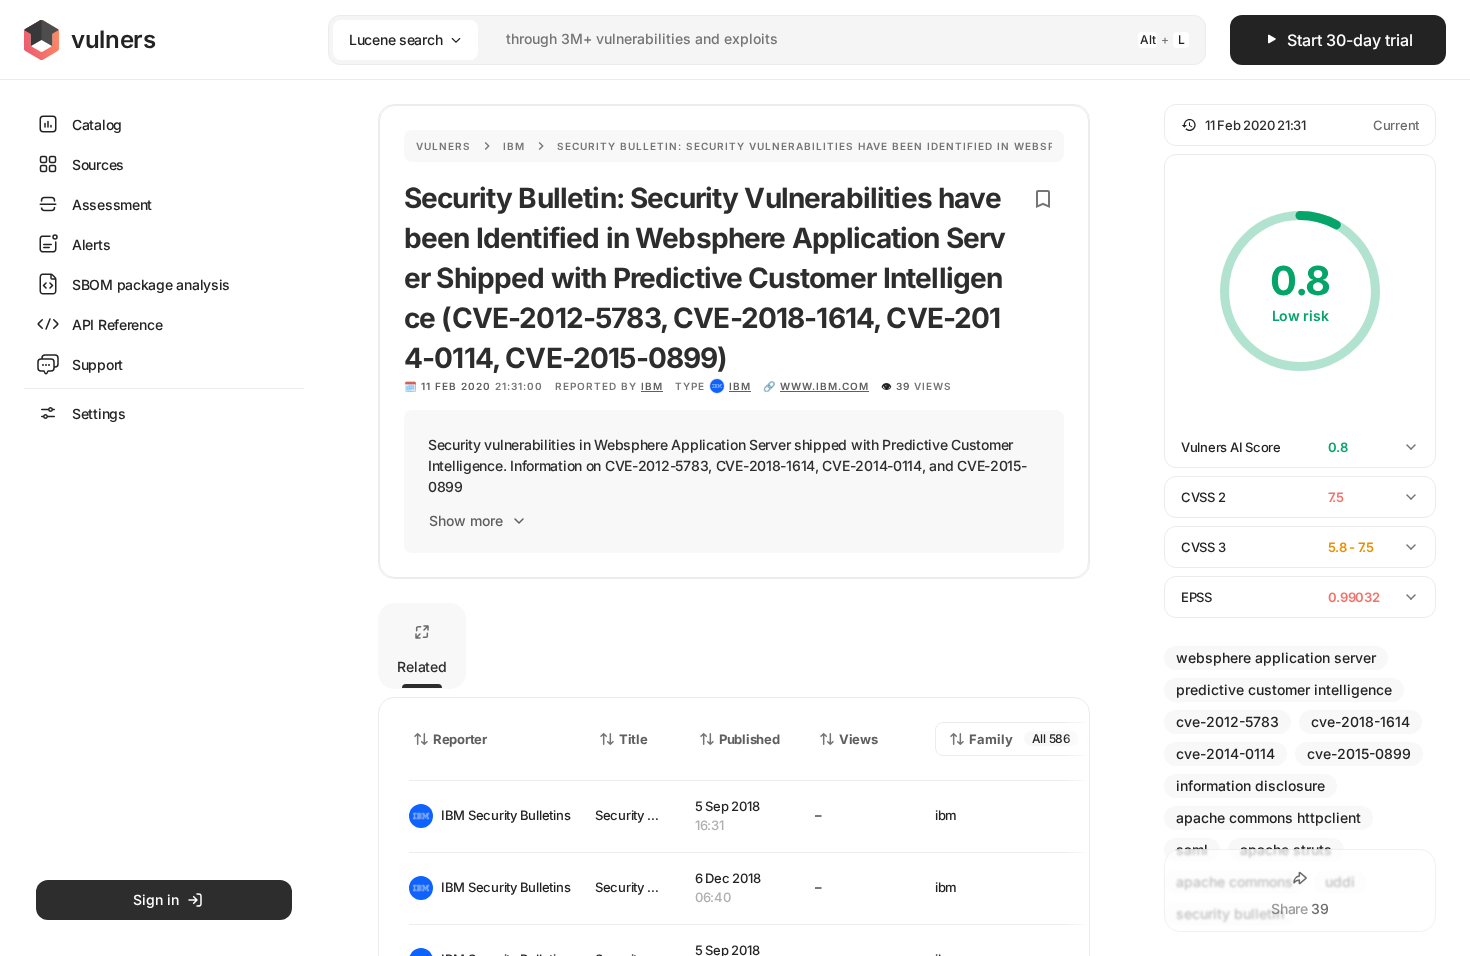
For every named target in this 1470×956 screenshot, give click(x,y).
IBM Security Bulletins (502, 815)
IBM (652, 386)
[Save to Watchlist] (1043, 199)
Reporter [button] (460, 739)
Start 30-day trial (1350, 40)
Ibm (514, 146)
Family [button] (991, 739)
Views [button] (858, 739)
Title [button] (633, 739)
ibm (740, 386)
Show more (466, 520)
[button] (1300, 125)
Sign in (156, 899)
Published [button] (749, 739)
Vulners (443, 146)
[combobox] (741, 39)
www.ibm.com (824, 386)
